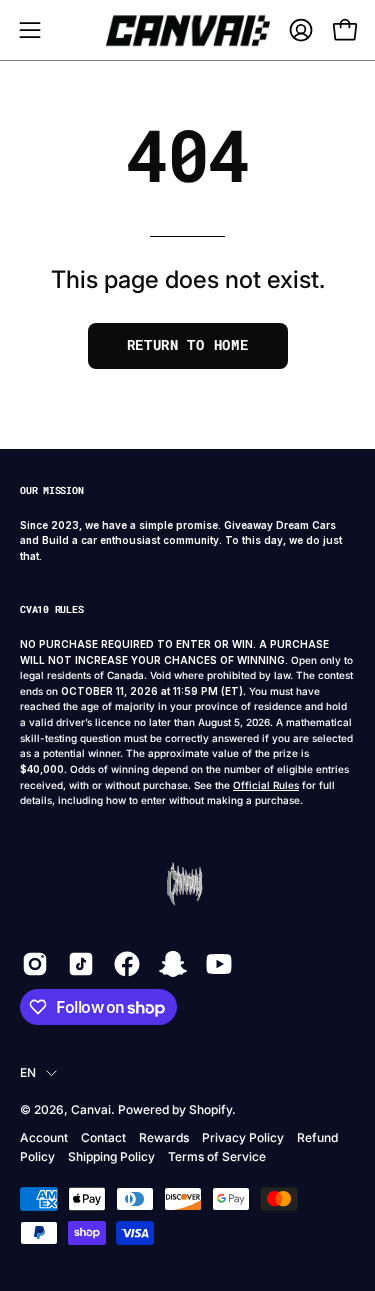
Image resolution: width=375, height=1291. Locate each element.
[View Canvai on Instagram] (35, 964)
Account (44, 1137)
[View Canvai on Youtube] (219, 964)
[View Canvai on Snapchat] (173, 964)
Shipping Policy (111, 1156)
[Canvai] (188, 30)
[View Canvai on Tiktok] (81, 964)
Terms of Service (217, 1156)
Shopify (210, 1109)
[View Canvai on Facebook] (127, 964)
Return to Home (188, 345)
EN (28, 1072)
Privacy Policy (243, 1137)
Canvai (91, 1109)
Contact (103, 1137)
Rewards (164, 1137)
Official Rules (266, 785)
